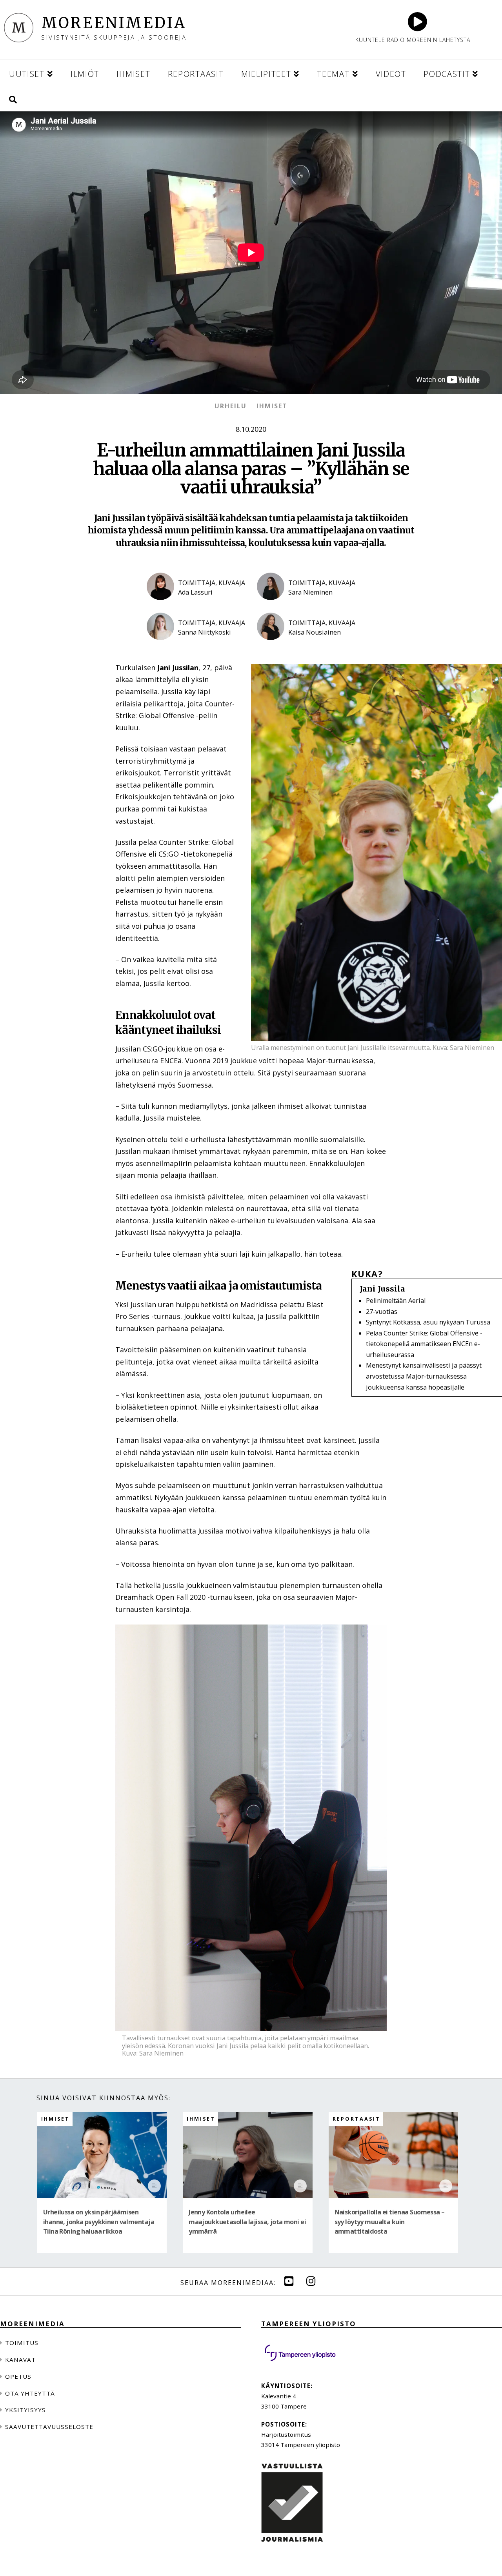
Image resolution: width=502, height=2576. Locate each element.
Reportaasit (356, 2119)
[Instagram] (311, 2281)
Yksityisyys (25, 2410)
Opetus (18, 2376)
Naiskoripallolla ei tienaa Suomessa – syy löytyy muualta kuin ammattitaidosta (390, 2222)
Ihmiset (272, 406)
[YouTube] (289, 2281)
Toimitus (22, 2343)
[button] (13, 98)
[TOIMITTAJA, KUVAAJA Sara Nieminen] (306, 606)
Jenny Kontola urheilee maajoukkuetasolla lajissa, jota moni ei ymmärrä (247, 2222)
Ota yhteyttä (30, 2393)
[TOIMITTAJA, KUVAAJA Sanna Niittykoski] (196, 647)
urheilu (231, 406)
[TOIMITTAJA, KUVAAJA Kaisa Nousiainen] (306, 647)
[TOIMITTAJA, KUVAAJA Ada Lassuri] (196, 606)
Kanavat (20, 2360)
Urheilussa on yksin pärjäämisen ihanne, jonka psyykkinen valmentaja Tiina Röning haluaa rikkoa (99, 2222)
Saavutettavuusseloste (49, 2427)
